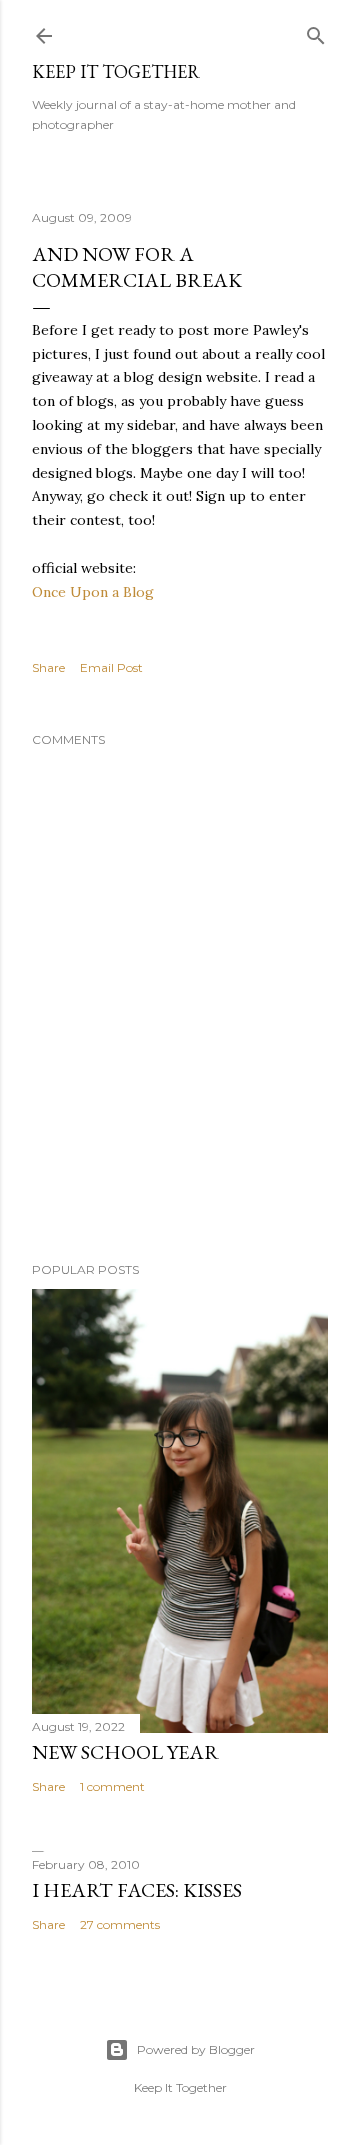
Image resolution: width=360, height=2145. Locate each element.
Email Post (111, 667)
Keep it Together (116, 71)
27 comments (120, 1924)
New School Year (125, 1752)
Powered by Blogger (196, 2049)
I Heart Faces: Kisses (137, 1890)
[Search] (316, 31)
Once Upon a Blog (93, 592)
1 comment (112, 1786)
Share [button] (48, 667)
